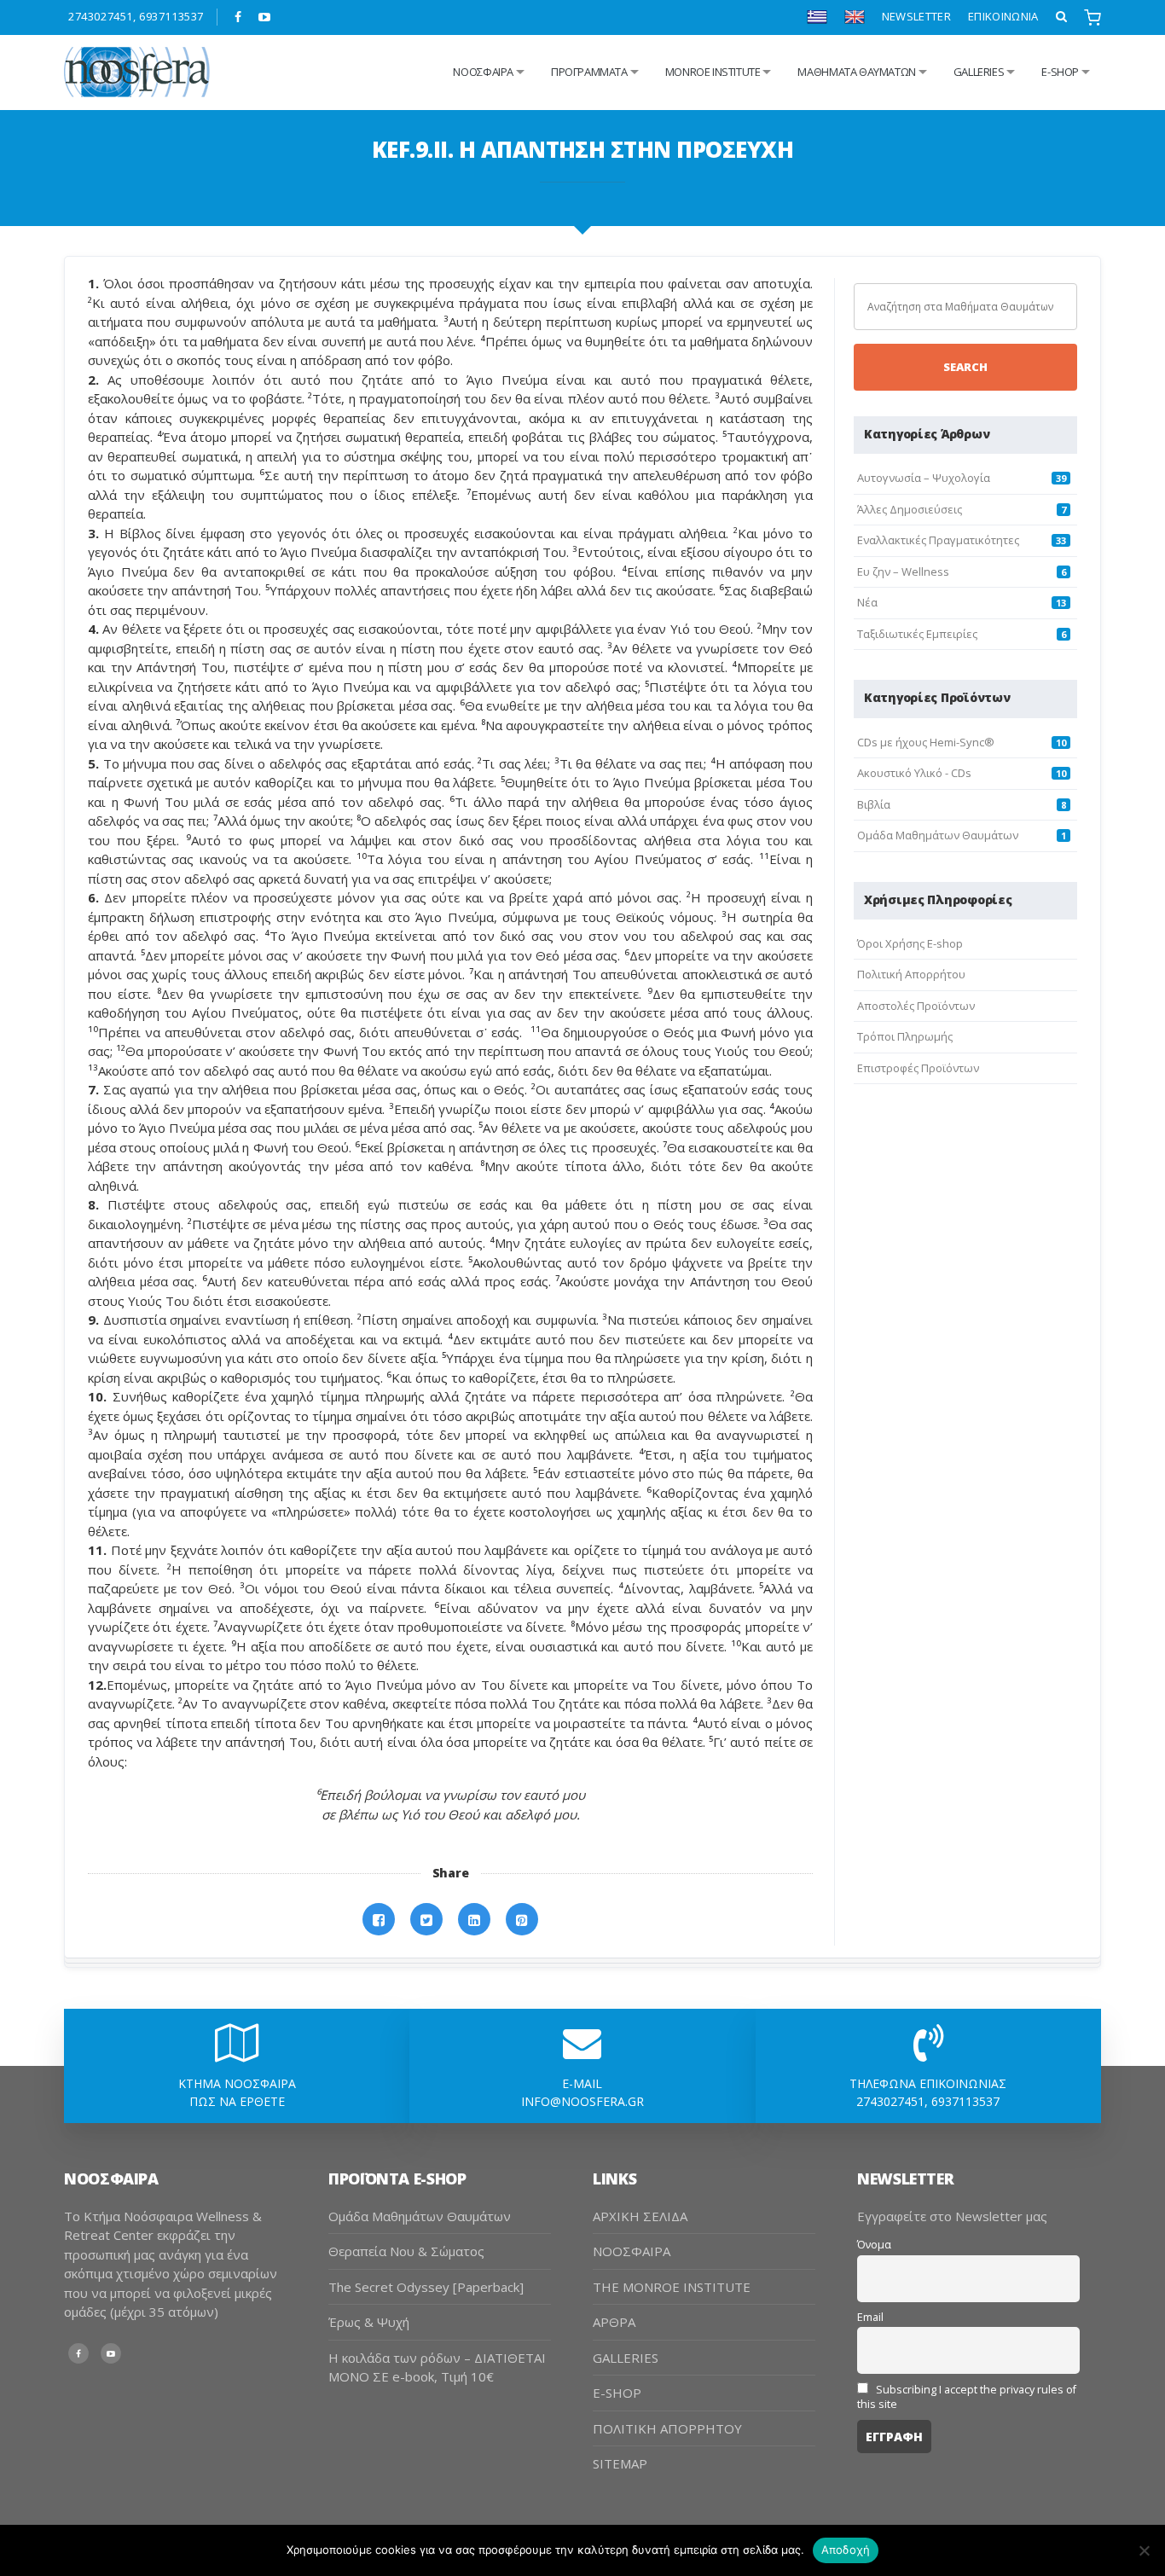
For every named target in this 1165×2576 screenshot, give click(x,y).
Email (870, 2317)
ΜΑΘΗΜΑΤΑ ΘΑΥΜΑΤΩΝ (856, 72)
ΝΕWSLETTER (916, 16)
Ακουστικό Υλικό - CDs (914, 773)
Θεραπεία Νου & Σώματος (406, 2251)
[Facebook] (238, 17)
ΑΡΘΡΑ (614, 2322)
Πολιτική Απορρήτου (911, 974)
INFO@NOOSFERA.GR (582, 2101)
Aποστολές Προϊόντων (916, 1006)
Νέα (867, 602)
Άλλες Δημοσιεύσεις (910, 509)
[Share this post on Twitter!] (426, 1920)
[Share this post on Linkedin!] (474, 1920)
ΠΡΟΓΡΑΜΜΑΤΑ (589, 72)
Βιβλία (874, 804)
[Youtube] (265, 17)
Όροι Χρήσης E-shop (910, 943)
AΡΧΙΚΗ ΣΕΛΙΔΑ (640, 2216)
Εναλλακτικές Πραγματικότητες (938, 540)
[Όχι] (1144, 2550)
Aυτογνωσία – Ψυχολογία (924, 478)
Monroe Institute (713, 72)
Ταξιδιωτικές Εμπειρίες (917, 634)
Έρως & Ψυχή (369, 2322)
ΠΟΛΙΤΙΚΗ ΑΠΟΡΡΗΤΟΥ (667, 2428)
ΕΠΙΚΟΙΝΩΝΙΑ (1003, 16)
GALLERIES (979, 72)
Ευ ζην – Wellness (903, 571)
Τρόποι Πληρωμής (905, 1036)
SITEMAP (620, 2463)
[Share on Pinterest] (522, 1920)
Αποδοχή (846, 2550)
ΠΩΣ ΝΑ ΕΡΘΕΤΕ (237, 2101)
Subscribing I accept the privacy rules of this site (967, 2397)
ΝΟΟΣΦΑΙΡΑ (632, 2251)
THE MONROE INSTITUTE (672, 2287)
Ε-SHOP (1060, 72)
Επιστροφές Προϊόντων (918, 1068)
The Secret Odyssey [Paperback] (426, 2287)
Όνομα (874, 2245)
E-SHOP (617, 2393)
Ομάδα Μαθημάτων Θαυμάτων (938, 835)
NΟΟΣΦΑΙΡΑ (483, 72)
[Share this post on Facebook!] (379, 1920)
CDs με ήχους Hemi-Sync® (926, 742)
